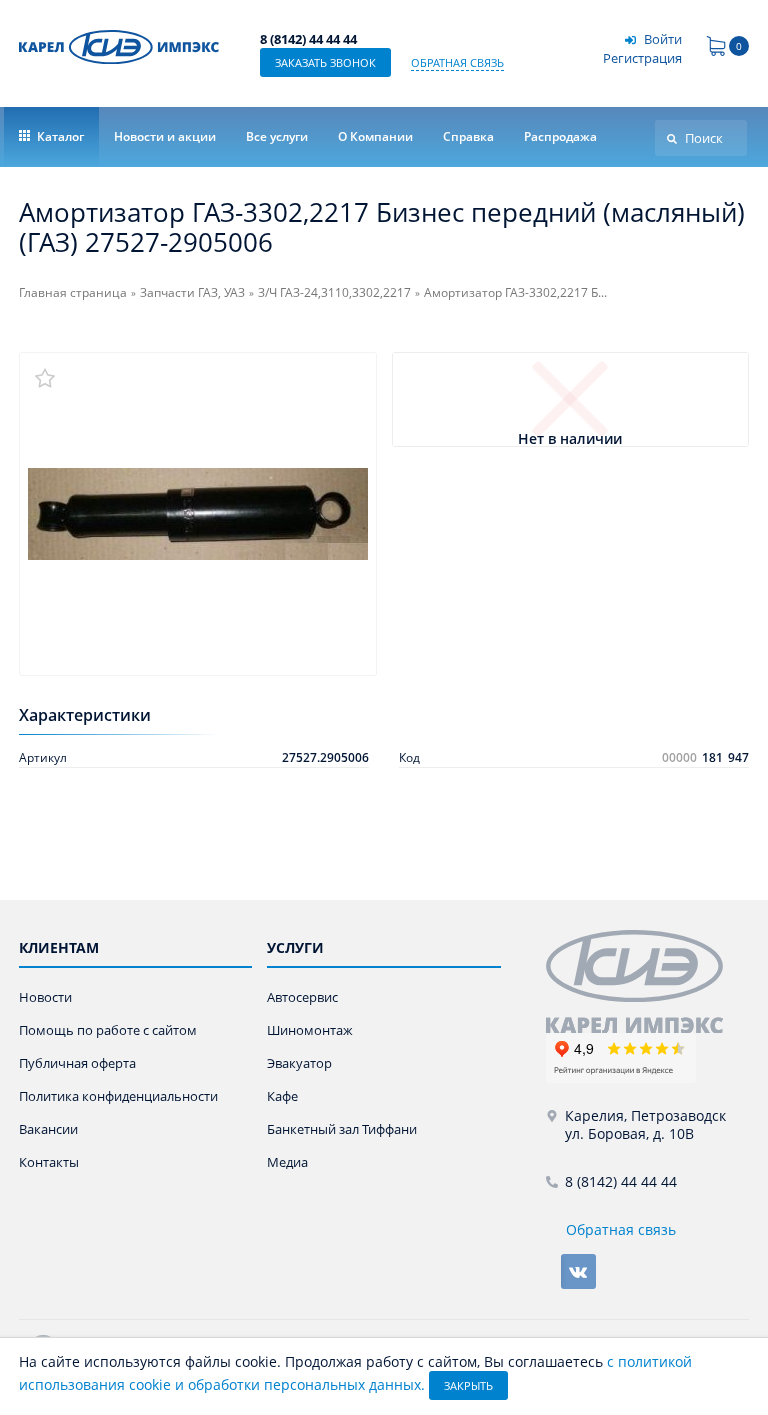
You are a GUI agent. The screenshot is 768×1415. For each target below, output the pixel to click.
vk (578, 1271)
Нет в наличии (570, 439)
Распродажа (560, 136)
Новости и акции (165, 136)
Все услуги (277, 136)
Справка (468, 136)
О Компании (375, 136)
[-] (634, 979)
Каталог (59, 136)
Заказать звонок (325, 62)
